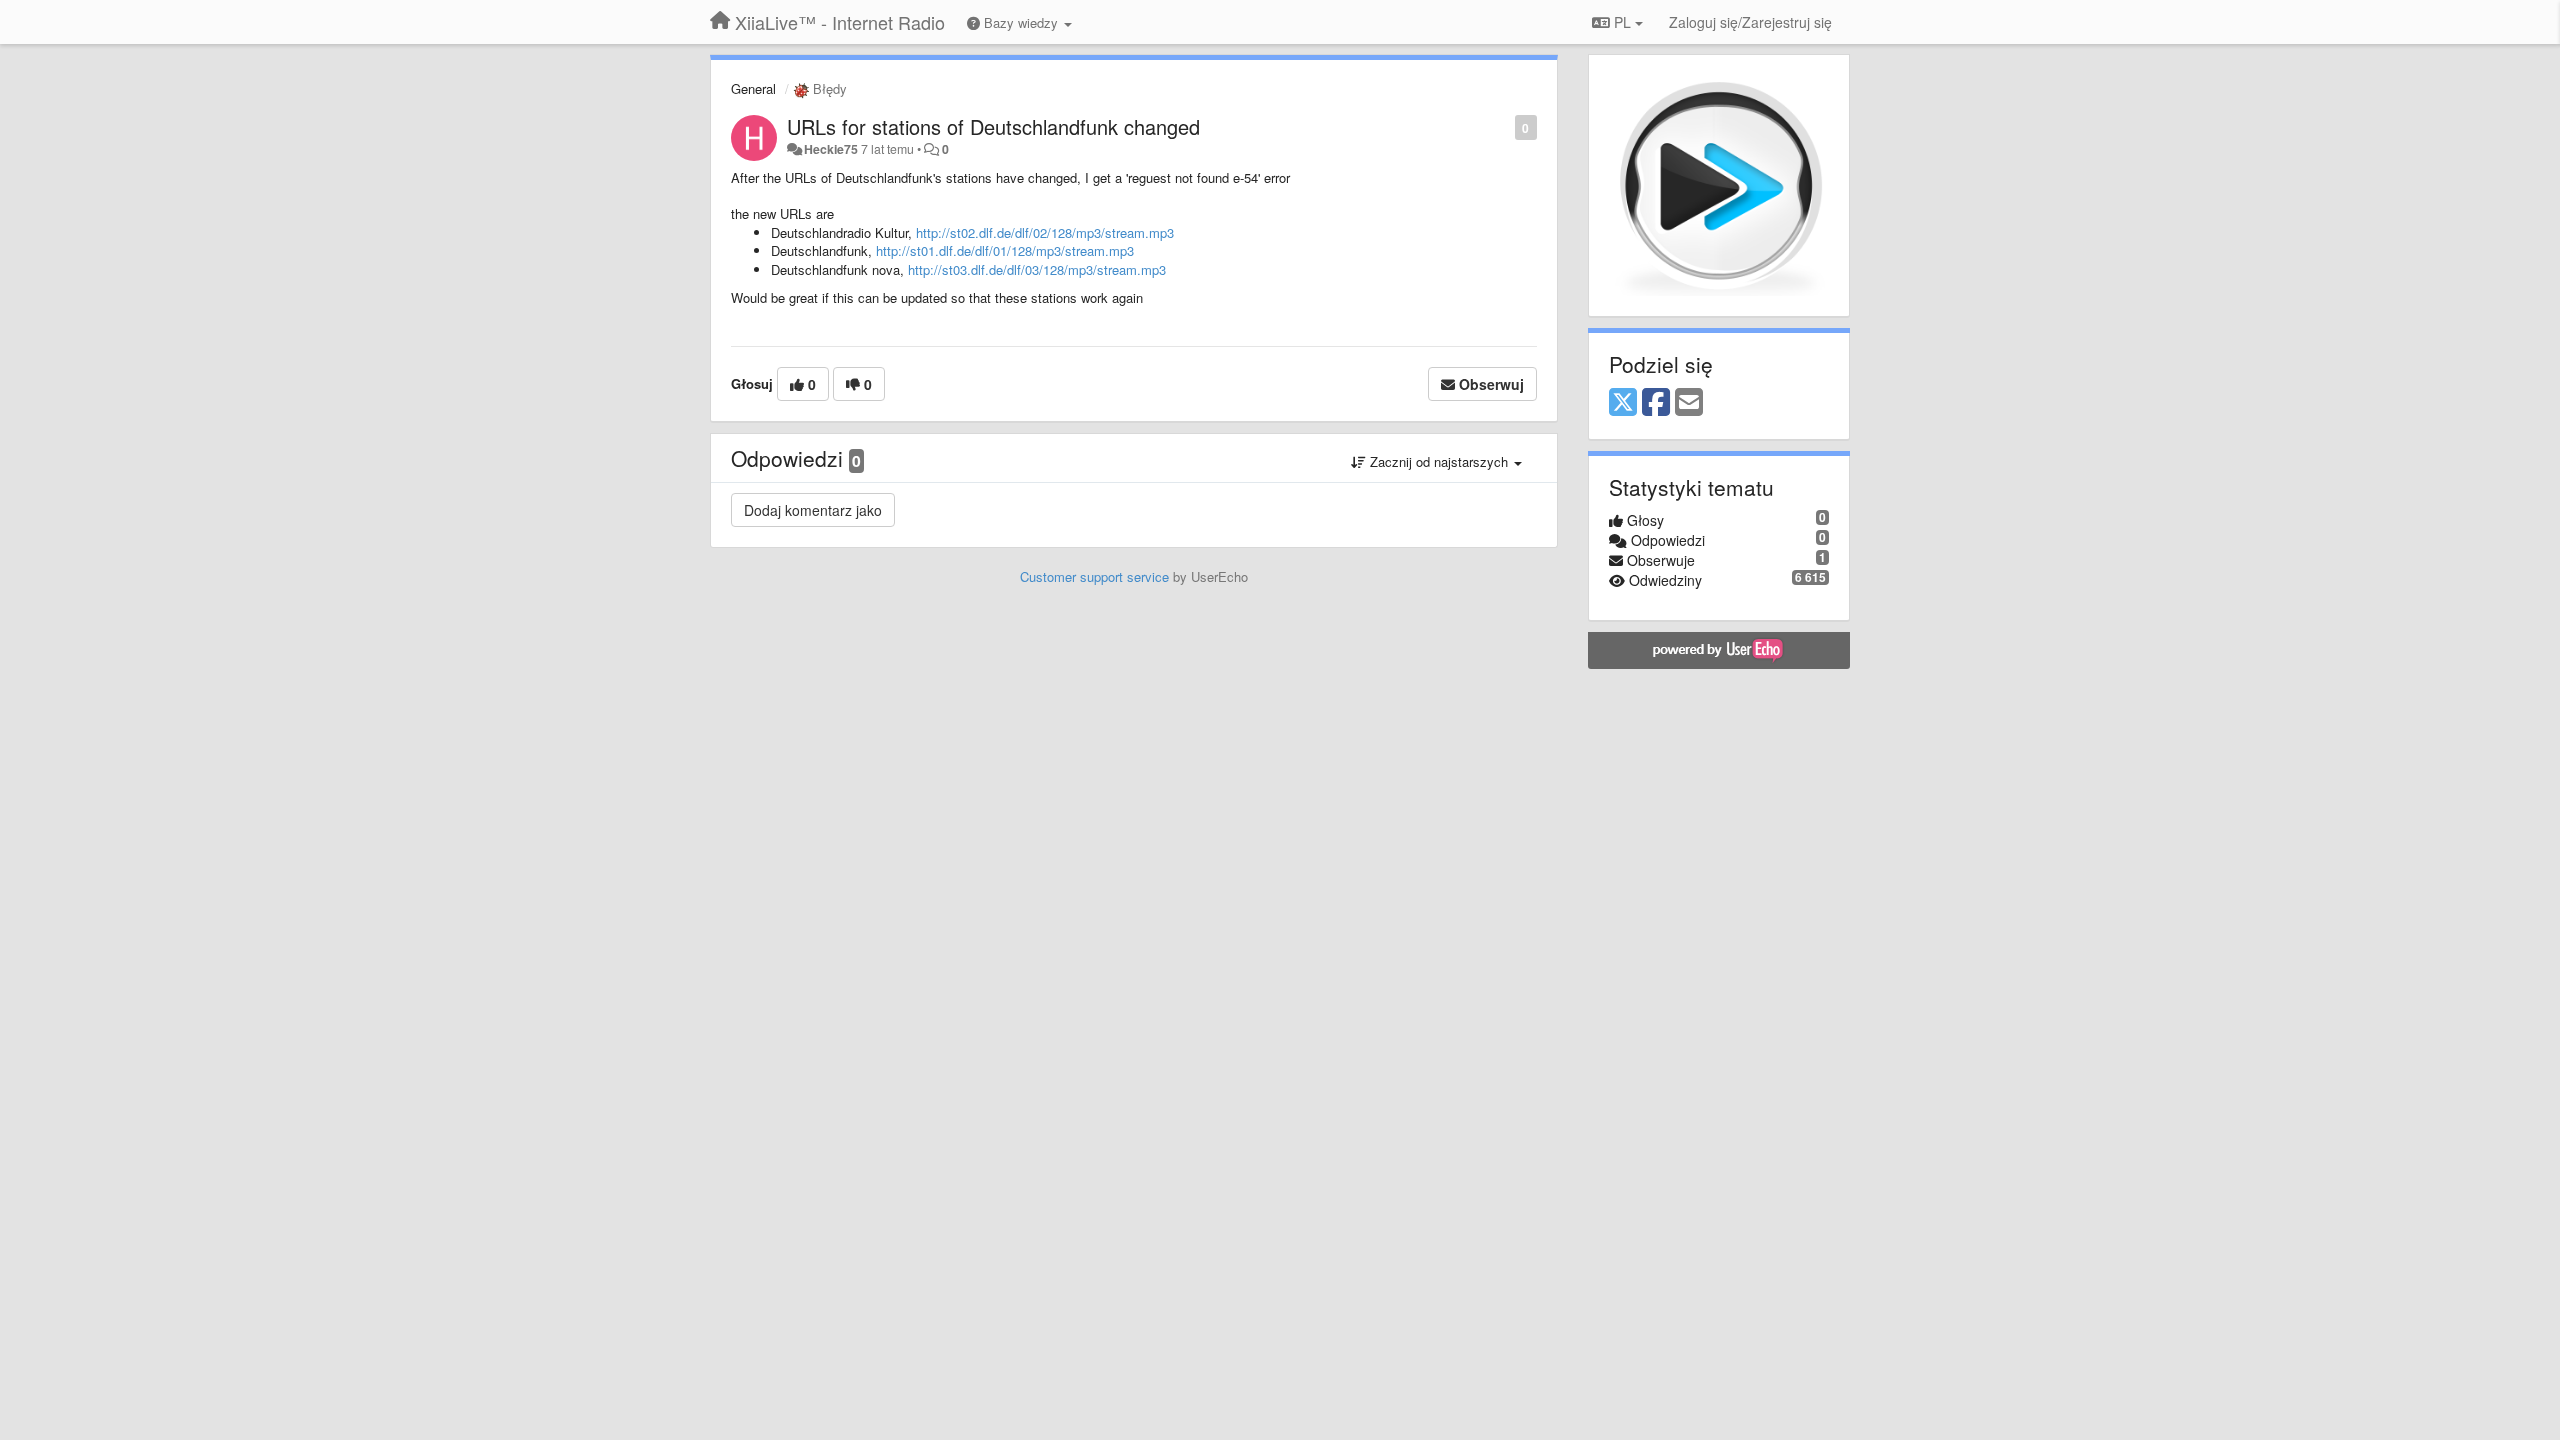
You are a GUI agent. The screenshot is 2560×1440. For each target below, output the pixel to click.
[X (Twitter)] (1623, 403)
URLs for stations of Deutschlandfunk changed (993, 126)
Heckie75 (831, 149)
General (753, 88)
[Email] (1689, 403)
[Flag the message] (1504, 126)
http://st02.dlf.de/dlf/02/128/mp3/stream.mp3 (1045, 232)
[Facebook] (1656, 403)
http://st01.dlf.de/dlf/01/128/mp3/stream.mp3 (1005, 250)
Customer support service (1094, 576)
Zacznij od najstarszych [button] (1439, 461)
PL (1622, 22)
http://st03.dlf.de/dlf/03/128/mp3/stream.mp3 (1037, 269)
